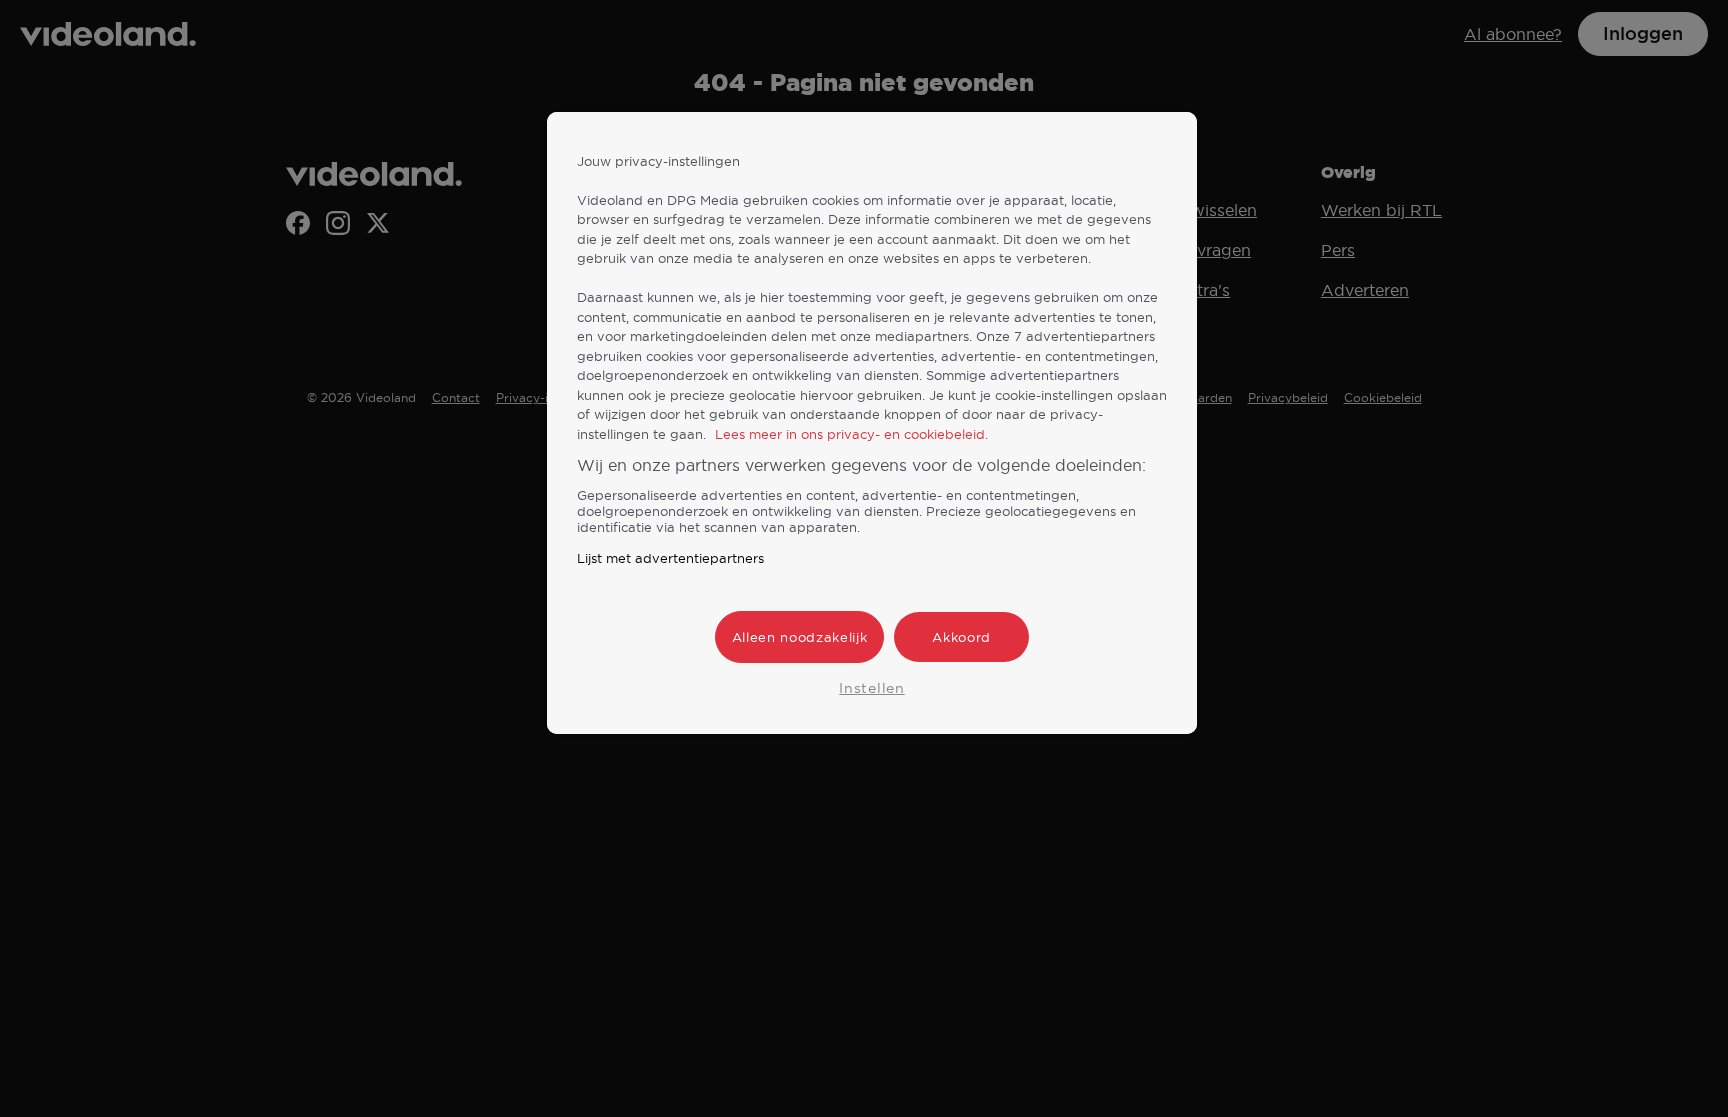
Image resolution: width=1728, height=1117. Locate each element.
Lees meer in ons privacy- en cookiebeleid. (851, 434)
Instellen (871, 688)
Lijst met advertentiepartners (670, 558)
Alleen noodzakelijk (799, 637)
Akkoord (961, 637)
